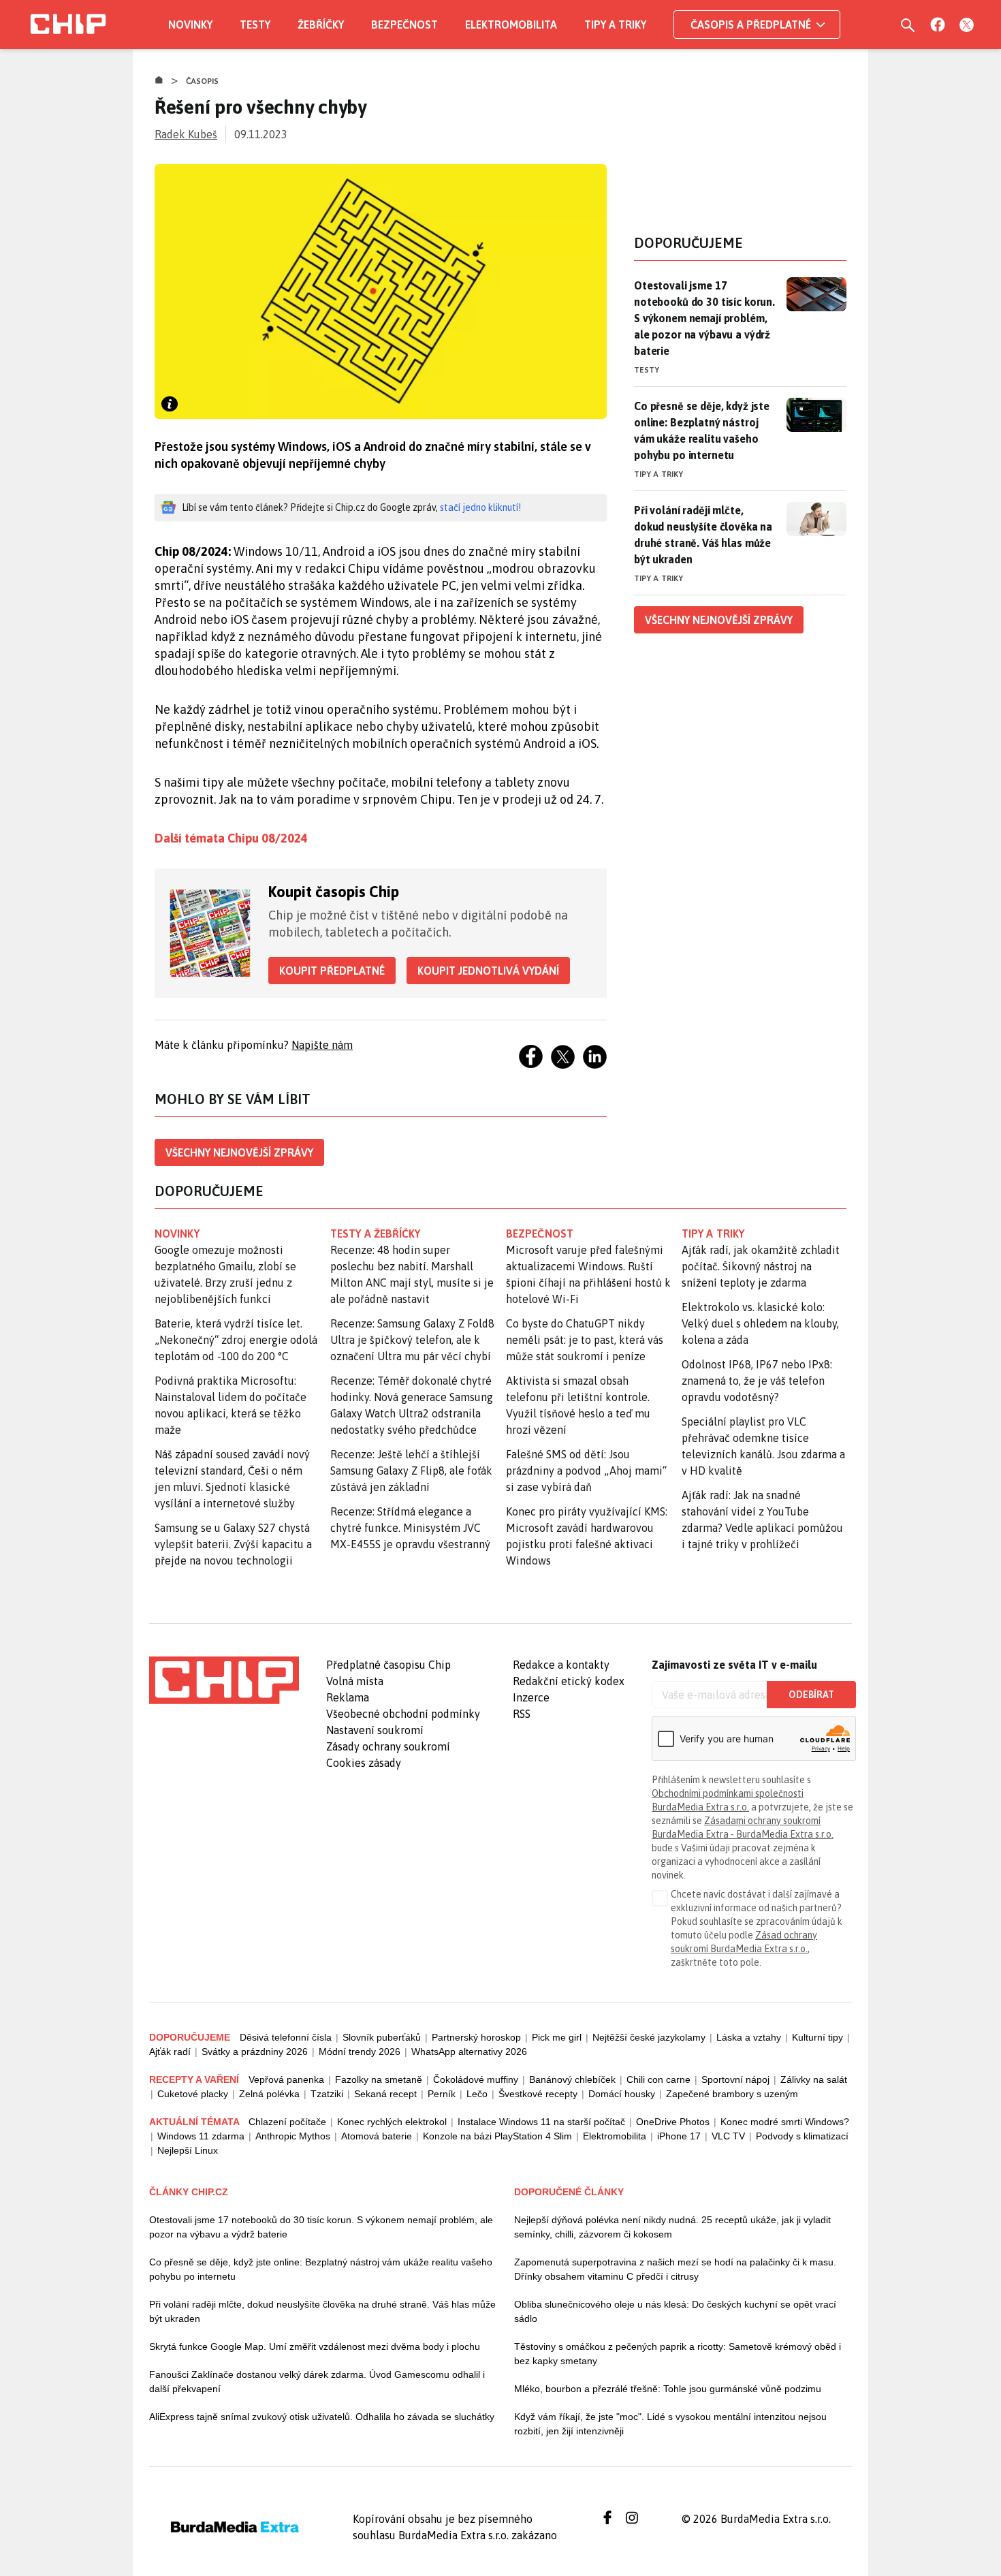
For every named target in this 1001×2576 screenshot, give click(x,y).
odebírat (811, 1695)
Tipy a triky (615, 25)
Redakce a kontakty (561, 1665)
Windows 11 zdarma (201, 2136)
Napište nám (322, 1045)
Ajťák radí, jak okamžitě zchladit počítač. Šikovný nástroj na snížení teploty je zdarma (761, 1266)
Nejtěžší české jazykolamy (649, 2037)
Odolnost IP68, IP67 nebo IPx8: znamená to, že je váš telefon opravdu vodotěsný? (757, 1381)
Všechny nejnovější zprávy (239, 1152)
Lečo (477, 2094)
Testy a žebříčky (376, 1234)
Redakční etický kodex (569, 1681)
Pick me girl (557, 2037)
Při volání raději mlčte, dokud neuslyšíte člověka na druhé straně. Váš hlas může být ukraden (703, 535)
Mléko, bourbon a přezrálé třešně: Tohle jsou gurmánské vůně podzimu (668, 2389)
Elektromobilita (511, 25)
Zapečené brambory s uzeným (732, 2094)
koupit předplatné (332, 971)
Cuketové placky (193, 2094)
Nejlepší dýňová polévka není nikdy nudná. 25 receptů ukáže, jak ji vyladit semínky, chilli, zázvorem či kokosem (672, 2227)
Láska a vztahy (749, 2037)
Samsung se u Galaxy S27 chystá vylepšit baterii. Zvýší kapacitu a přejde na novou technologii (233, 1544)
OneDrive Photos (673, 2122)
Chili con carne (658, 2079)
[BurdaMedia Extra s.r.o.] (224, 1680)
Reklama (348, 1697)
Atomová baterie (377, 2136)
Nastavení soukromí (375, 1730)
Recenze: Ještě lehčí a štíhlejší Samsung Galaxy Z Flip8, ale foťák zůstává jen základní (411, 1471)
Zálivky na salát (814, 2079)
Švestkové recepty (538, 2094)
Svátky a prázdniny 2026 (255, 2052)
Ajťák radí (170, 2052)
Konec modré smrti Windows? (785, 2122)
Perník (442, 2094)
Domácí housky (622, 2094)
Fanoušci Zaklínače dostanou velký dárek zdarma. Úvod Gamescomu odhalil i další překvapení (317, 2382)
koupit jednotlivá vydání (488, 971)
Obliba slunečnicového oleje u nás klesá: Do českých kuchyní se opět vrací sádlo (675, 2311)
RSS (522, 1714)
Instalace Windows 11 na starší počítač (541, 2122)
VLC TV (728, 2136)
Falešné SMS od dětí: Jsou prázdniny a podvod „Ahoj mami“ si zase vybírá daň (586, 1471)
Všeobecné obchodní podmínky (403, 1714)
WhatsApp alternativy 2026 (469, 2052)
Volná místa (355, 1681)
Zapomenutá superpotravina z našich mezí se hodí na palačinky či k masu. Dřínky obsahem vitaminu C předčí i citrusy (675, 2269)
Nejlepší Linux (188, 2150)
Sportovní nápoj (735, 2079)
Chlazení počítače (287, 2122)
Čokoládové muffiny (476, 2079)
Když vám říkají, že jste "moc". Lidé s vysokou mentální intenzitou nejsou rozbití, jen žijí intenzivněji (670, 2424)
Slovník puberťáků (382, 2037)
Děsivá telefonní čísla (286, 2037)
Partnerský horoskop (476, 2037)
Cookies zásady (364, 1763)
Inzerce (531, 1697)
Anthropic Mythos (293, 2136)
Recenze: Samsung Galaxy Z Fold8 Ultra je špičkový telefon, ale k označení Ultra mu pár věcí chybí (412, 1340)
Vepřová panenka (286, 2079)
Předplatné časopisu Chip (388, 1665)
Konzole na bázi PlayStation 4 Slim (497, 2136)
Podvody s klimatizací (802, 2136)
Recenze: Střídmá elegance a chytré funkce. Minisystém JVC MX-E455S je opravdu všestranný (410, 1528)
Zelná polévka (269, 2094)
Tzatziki (327, 2094)
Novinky (190, 25)
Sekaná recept (385, 2094)
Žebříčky (321, 25)
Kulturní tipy (817, 2037)
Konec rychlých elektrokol (392, 2122)
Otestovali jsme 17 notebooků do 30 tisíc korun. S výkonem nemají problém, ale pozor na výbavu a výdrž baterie (704, 318)
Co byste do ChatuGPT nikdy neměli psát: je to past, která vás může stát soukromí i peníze (585, 1340)
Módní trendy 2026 (360, 2052)
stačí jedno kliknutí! (480, 507)
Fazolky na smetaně (379, 2079)
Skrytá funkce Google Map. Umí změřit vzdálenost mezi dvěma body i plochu (315, 2346)
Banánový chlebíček (572, 2079)
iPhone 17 (679, 2136)
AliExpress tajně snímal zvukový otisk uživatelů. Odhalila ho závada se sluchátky (322, 2417)
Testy (255, 25)
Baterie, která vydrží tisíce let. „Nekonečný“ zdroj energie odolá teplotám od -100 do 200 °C (236, 1340)
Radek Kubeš (186, 134)
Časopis (203, 81)
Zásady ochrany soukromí (388, 1746)
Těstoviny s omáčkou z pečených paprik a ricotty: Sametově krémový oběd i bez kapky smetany (678, 2354)
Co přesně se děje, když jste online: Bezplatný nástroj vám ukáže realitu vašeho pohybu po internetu (702, 430)
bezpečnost (540, 1234)
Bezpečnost (404, 25)
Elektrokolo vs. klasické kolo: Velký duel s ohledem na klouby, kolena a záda (760, 1323)
